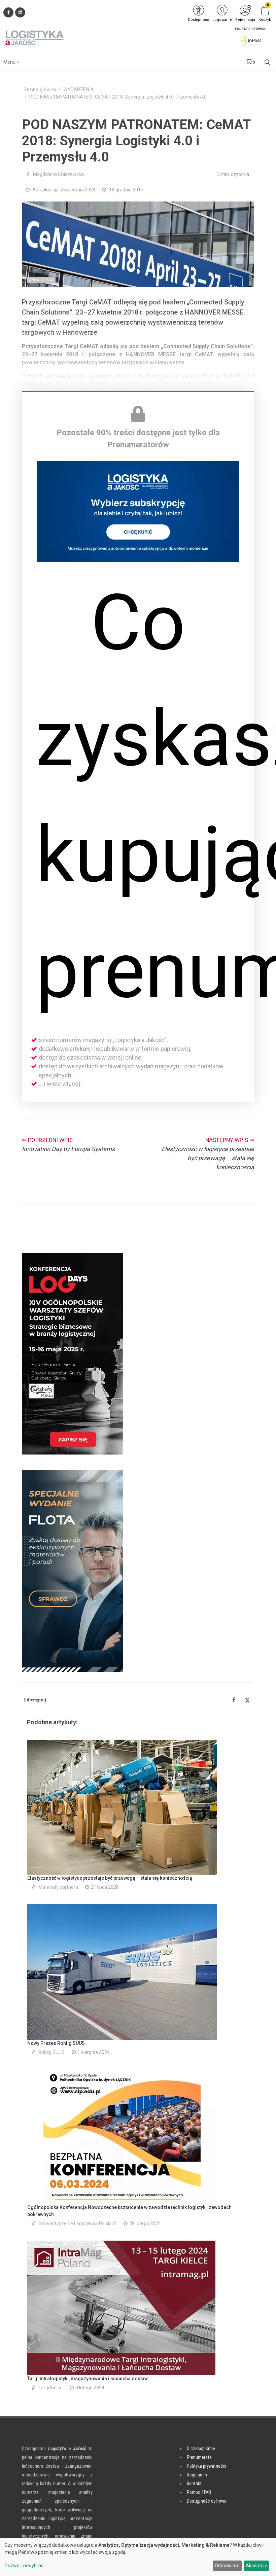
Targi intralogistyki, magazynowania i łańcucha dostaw (88, 2379)
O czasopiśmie (201, 2449)
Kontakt (194, 2483)
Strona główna (40, 90)
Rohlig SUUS (51, 2052)
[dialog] (138, 2557)
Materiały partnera (58, 1887)
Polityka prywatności (206, 2466)
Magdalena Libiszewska (58, 174)
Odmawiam (227, 2566)
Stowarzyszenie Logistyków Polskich (77, 2223)
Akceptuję (256, 2566)
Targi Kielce (50, 2388)
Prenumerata (199, 2457)
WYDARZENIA (79, 90)
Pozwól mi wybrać (24, 2566)
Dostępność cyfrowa (207, 2501)
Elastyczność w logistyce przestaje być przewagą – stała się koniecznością (110, 1878)
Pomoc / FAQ (199, 2492)
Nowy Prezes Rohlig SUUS (56, 2043)
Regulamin (197, 2475)
